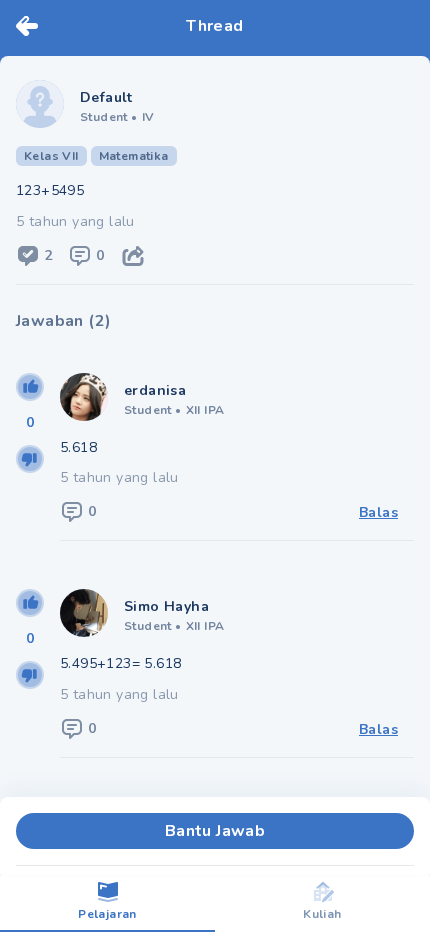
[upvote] (30, 387)
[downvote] (30, 459)
